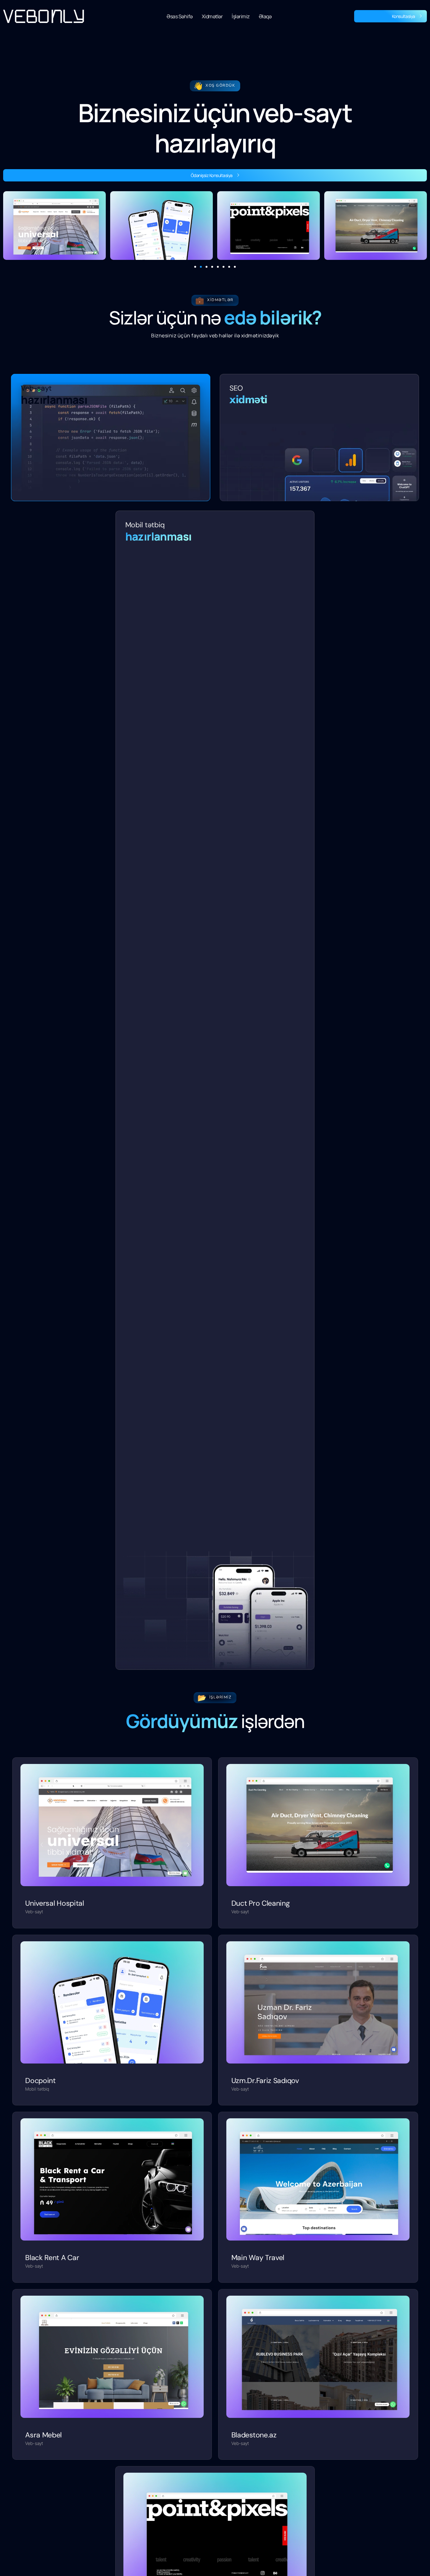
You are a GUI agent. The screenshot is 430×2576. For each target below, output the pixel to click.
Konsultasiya (404, 16)
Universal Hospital (55, 1903)
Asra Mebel (43, 2435)
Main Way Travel (258, 2258)
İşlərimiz (241, 16)
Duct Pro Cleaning (261, 1903)
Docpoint (40, 2081)
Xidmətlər (212, 16)
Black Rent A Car (52, 2258)
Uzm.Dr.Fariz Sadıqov (265, 2081)
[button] (195, 267)
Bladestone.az (254, 2435)
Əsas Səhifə (180, 16)
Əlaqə (265, 16)
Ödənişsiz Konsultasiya (212, 175)
